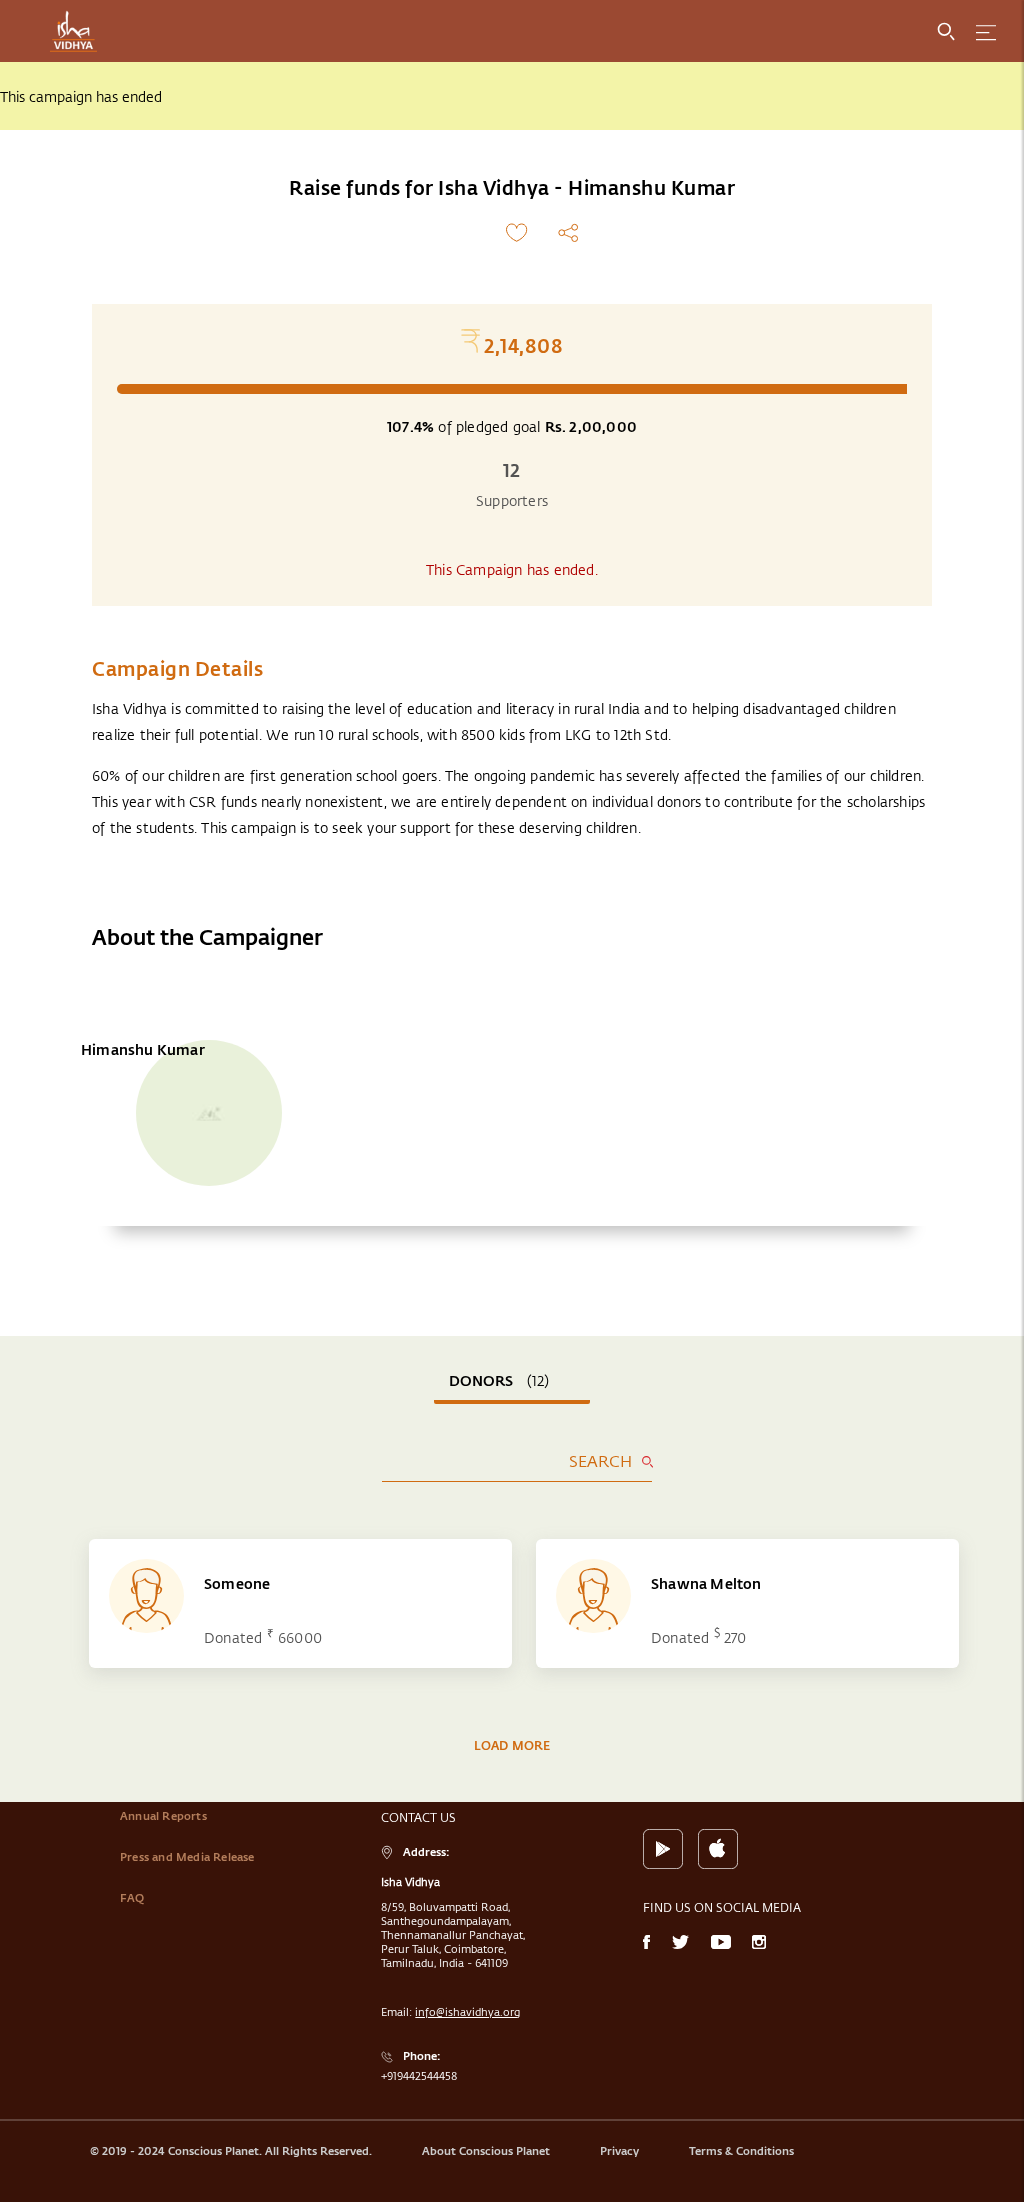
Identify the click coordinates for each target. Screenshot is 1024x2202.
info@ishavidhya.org (467, 2012)
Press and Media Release (187, 1857)
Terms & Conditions (741, 2151)
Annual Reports (163, 1816)
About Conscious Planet (486, 2151)
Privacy (619, 2151)
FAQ (132, 1898)
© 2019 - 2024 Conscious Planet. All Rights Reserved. (231, 2151)
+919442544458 (419, 2076)
